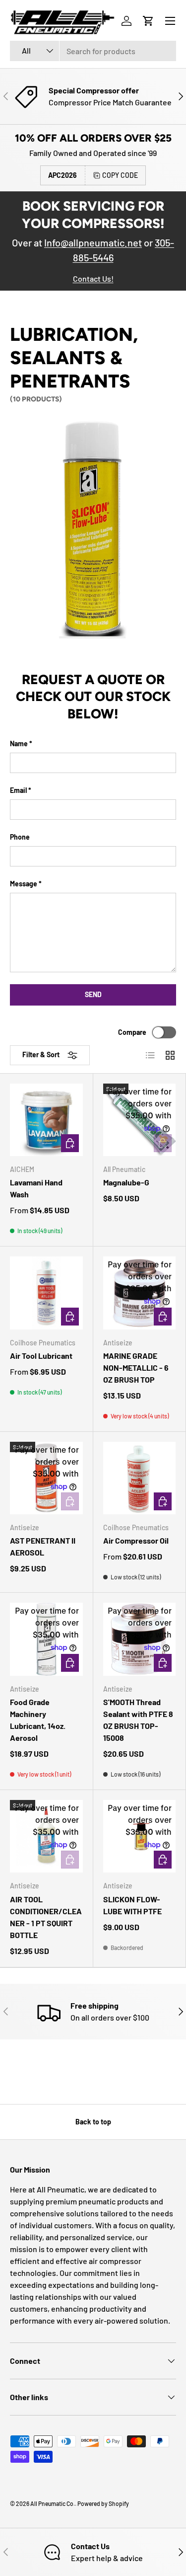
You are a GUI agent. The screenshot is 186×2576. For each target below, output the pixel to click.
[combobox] (93, 51)
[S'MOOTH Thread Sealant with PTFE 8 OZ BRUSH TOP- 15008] (140, 1639)
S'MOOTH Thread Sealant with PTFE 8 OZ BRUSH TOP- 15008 (138, 1720)
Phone (20, 837)
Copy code (120, 175)
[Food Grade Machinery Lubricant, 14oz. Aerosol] (46, 1639)
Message (24, 884)
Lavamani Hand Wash (36, 1188)
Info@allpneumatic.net (93, 242)
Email (18, 790)
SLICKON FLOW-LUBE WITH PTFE (132, 1905)
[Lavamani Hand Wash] (46, 1120)
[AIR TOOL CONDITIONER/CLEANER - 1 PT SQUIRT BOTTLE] (46, 1836)
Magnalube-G (126, 1182)
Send (93, 994)
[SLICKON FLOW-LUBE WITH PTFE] (140, 1836)
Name (19, 743)
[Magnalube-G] (140, 1120)
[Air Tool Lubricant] (46, 1293)
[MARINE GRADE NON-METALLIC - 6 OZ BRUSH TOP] (140, 1293)
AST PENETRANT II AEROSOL (43, 1546)
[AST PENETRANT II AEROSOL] (46, 1478)
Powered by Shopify (103, 2503)
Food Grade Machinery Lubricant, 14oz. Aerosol (38, 1720)
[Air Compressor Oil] (140, 1478)
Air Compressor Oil (136, 1540)
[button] (148, 21)
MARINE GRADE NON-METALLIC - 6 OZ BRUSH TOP (136, 1367)
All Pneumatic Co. (53, 2503)
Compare (132, 1032)
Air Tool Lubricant (41, 1356)
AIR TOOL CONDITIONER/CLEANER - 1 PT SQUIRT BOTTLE (46, 1917)
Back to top (93, 2122)
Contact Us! (93, 278)
